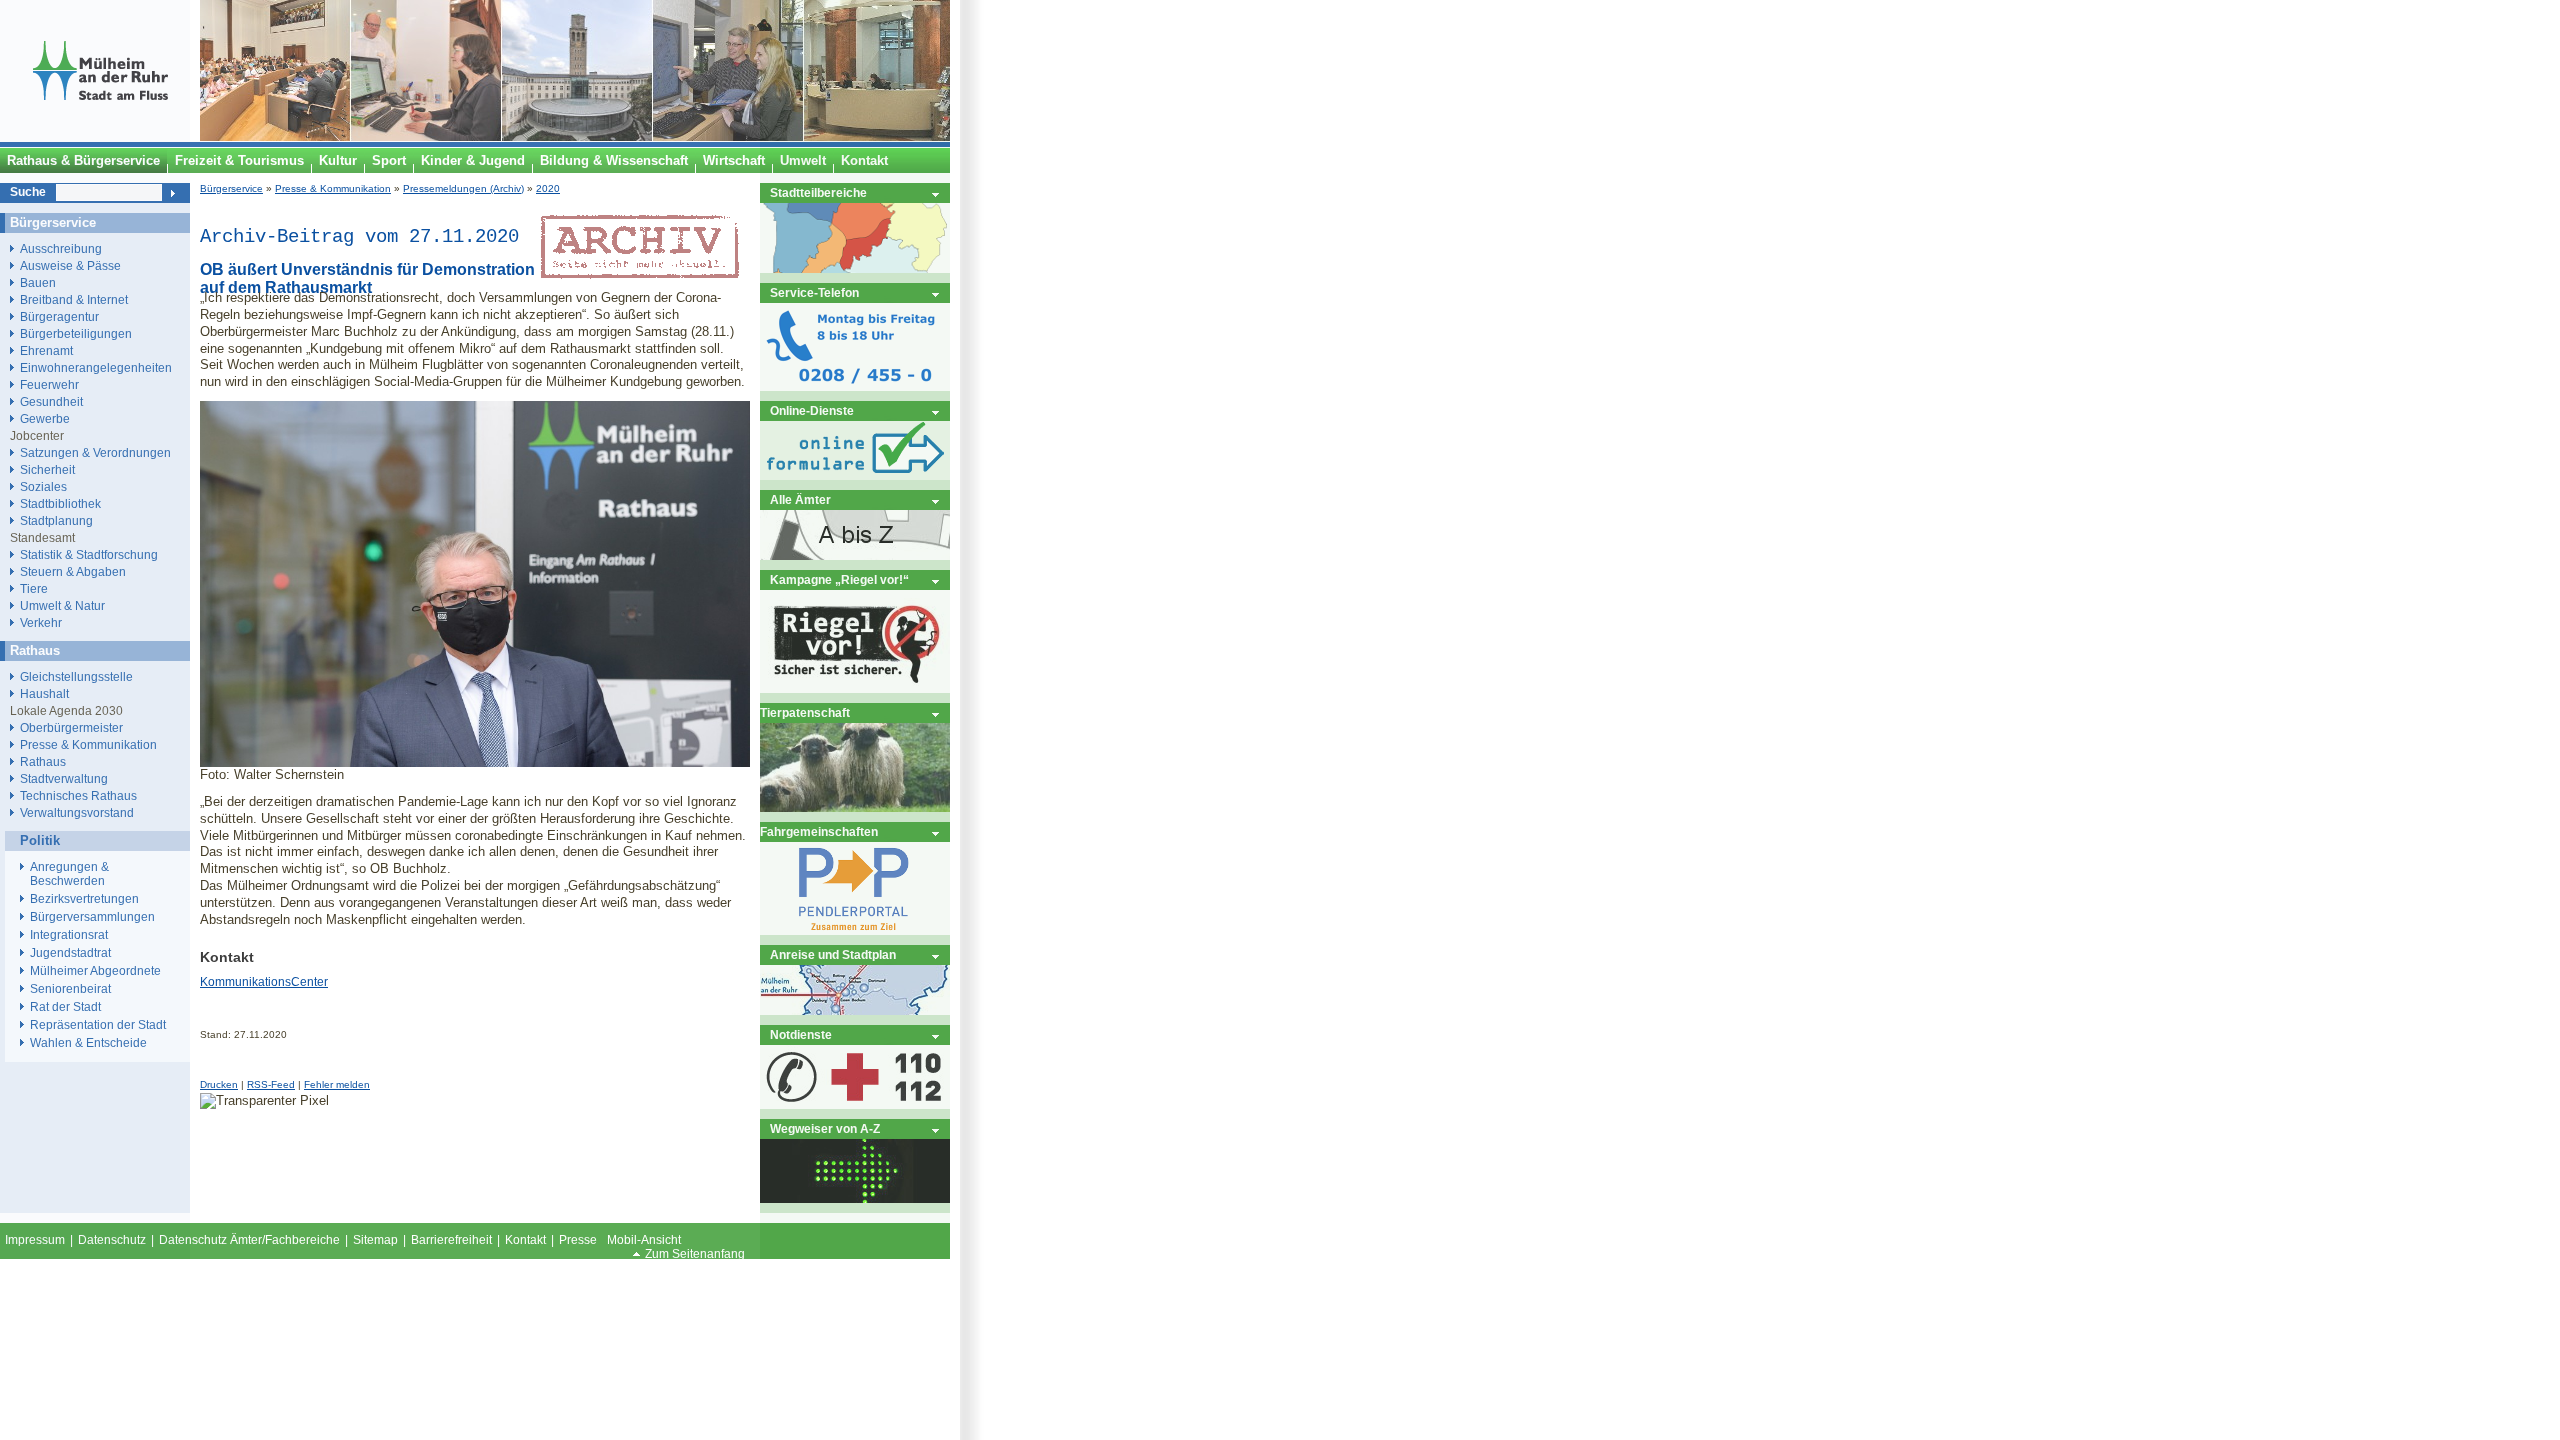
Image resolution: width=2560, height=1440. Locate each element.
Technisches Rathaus (78, 795)
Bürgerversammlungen (92, 917)
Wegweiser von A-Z (825, 1128)
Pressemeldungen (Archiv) (463, 188)
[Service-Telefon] (855, 386)
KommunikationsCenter (264, 982)
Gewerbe (45, 418)
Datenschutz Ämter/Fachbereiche (249, 1240)
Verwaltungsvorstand (77, 812)
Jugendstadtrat (70, 953)
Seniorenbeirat (70, 989)
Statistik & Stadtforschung (89, 554)
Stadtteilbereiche (818, 192)
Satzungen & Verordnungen (95, 452)
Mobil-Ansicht (644, 1240)
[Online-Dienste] (855, 475)
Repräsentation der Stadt (98, 1025)
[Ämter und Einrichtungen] (855, 555)
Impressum (35, 1240)
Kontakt (525, 1240)
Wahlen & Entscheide (88, 1043)
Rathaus (43, 761)
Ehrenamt (46, 350)
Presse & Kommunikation (333, 188)
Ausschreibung (61, 248)
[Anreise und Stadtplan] (855, 1010)
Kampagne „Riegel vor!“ (839, 579)
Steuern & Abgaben (73, 571)
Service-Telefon (814, 292)
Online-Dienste (812, 410)
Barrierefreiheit (451, 1240)
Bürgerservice (231, 188)
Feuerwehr (49, 384)
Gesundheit (51, 401)
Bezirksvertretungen (84, 899)
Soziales (43, 486)
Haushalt (44, 693)
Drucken (219, 1084)
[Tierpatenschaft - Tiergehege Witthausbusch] (855, 807)
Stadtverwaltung (64, 778)
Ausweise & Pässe (70, 265)
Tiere (34, 588)
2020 (548, 188)
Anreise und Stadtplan (833, 954)
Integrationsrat (69, 935)
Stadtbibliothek (60, 503)
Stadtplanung (56, 520)
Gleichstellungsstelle (76, 676)
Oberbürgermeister (71, 727)
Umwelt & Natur (62, 605)
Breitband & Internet (74, 299)
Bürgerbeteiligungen (76, 333)
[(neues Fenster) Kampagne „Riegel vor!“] (855, 688)
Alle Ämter (800, 499)
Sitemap (375, 1240)
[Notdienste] (855, 1104)
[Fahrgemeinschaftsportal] (855, 930)
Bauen (38, 282)
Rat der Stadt (65, 1007)
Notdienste (801, 1034)
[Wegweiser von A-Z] (855, 1198)
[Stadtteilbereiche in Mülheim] (855, 268)
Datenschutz (112, 1240)
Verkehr (41, 622)
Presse (578, 1240)
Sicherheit (47, 469)
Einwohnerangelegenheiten (96, 367)
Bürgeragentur (59, 316)
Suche (28, 192)
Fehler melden (337, 1084)
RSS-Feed (271, 1084)
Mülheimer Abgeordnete (95, 971)
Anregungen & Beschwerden (69, 874)
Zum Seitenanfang (695, 1254)
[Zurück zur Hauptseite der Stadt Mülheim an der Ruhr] (100, 137)
